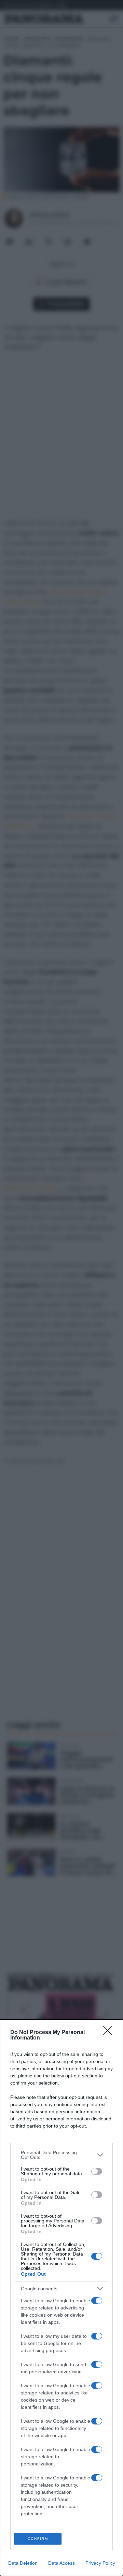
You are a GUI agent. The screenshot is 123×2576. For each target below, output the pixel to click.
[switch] (97, 2171)
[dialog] (61, 2298)
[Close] (110, 2033)
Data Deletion (23, 2563)
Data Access (61, 2563)
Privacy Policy (100, 2563)
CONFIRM (38, 2539)
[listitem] (61, 2155)
